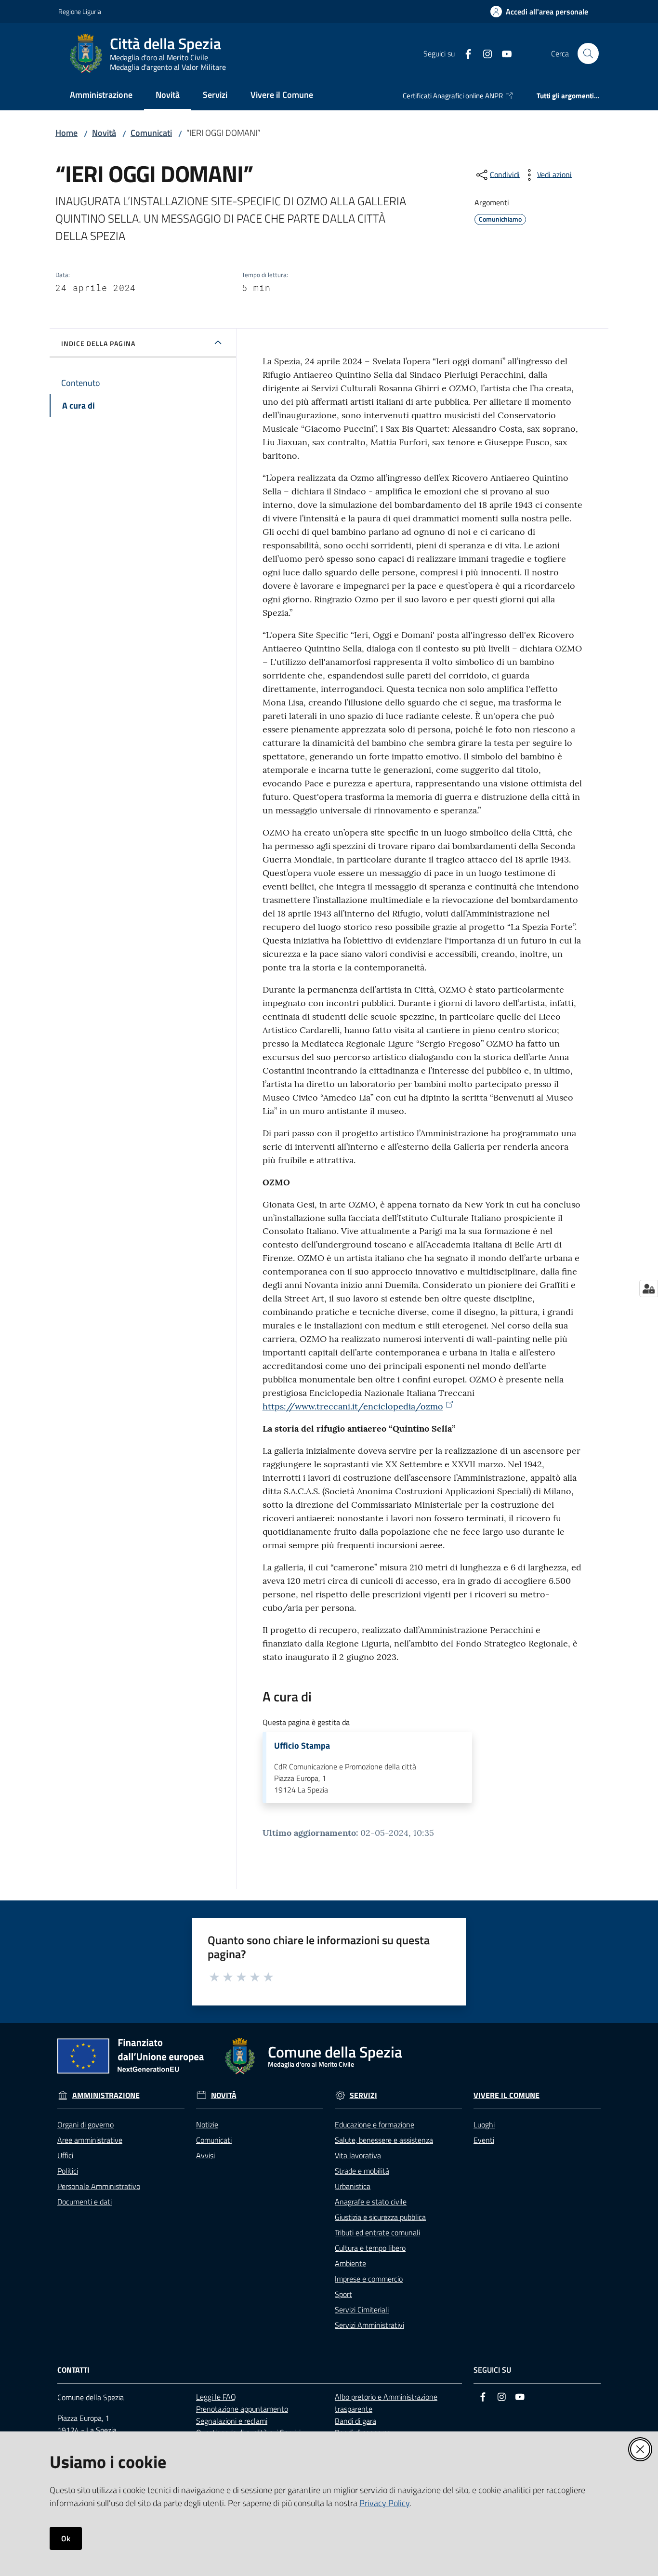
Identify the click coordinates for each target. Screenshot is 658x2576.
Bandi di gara (355, 2421)
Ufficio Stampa (302, 1746)
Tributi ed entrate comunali (377, 2232)
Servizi (363, 2095)
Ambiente (350, 2263)
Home (66, 133)
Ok (66, 2538)
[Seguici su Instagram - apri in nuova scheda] (484, 53)
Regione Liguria (80, 11)
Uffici (65, 2155)
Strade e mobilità (362, 2171)
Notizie (207, 2125)
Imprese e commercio (369, 2279)
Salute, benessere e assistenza (384, 2140)
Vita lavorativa (358, 2155)
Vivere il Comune (507, 2095)
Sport (343, 2294)
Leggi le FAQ (216, 2397)
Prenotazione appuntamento (242, 2409)
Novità (104, 133)
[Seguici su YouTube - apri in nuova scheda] (503, 53)
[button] (588, 53)
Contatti (73, 2370)
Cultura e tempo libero (370, 2248)
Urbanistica (353, 2186)
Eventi (484, 2140)
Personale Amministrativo (99, 2186)
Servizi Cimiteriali (362, 2310)
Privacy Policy (384, 2503)
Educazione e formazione (375, 2125)
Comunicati (151, 133)
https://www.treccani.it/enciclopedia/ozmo (353, 1406)
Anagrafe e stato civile (371, 2202)
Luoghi (484, 2125)
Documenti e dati (85, 2202)
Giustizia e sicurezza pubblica (380, 2217)
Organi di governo (86, 2125)
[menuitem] (101, 96)
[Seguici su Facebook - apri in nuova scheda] (464, 53)
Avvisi (205, 2155)
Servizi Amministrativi (369, 2325)
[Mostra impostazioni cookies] (649, 1288)
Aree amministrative (90, 2140)
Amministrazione (106, 2095)
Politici (68, 2171)
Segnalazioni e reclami (232, 2421)
